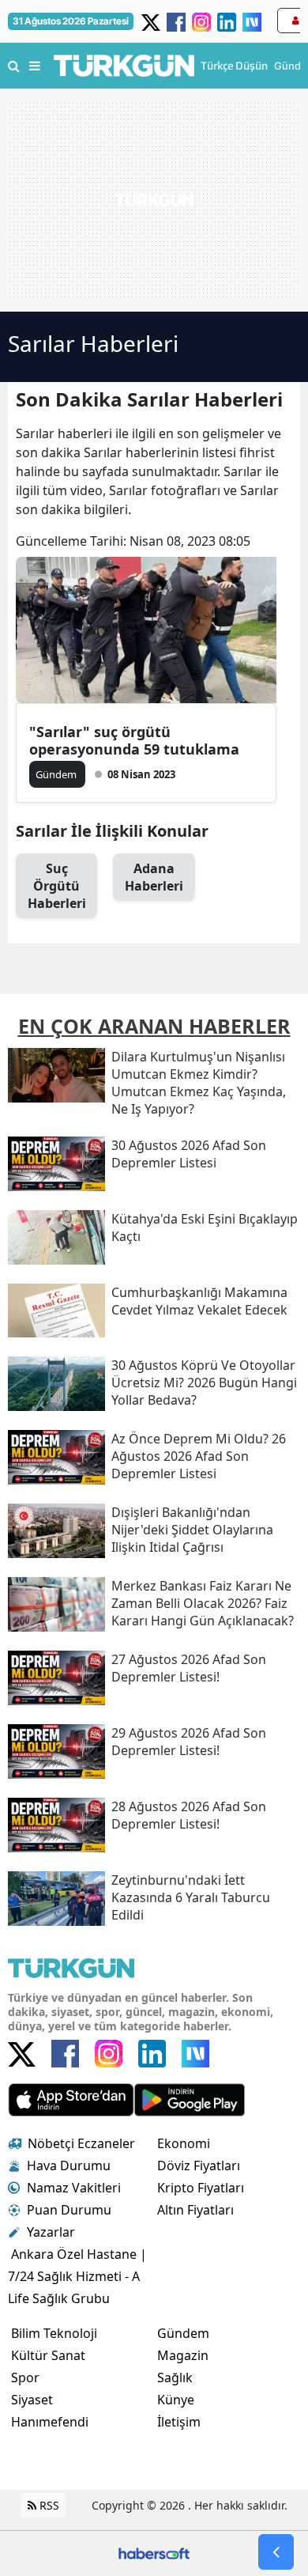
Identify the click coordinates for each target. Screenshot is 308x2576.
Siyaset (32, 2400)
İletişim (179, 2422)
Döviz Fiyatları (199, 2166)
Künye (176, 2400)
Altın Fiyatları (195, 2210)
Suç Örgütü (57, 886)
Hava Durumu (69, 2166)
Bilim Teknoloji (54, 2333)
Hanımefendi (50, 2422)
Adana (154, 877)
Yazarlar (51, 2232)
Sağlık (175, 2377)
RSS (48, 2505)
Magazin (183, 2355)
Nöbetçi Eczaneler (81, 2143)
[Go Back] (276, 2552)
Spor (25, 2377)
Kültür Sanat (48, 2355)
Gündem (183, 2333)
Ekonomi (184, 2143)
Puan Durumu (69, 2210)
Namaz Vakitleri (74, 2188)
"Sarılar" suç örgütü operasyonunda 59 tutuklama (134, 740)
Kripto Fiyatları (201, 2188)
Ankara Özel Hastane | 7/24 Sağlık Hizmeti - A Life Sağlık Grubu (77, 2276)
